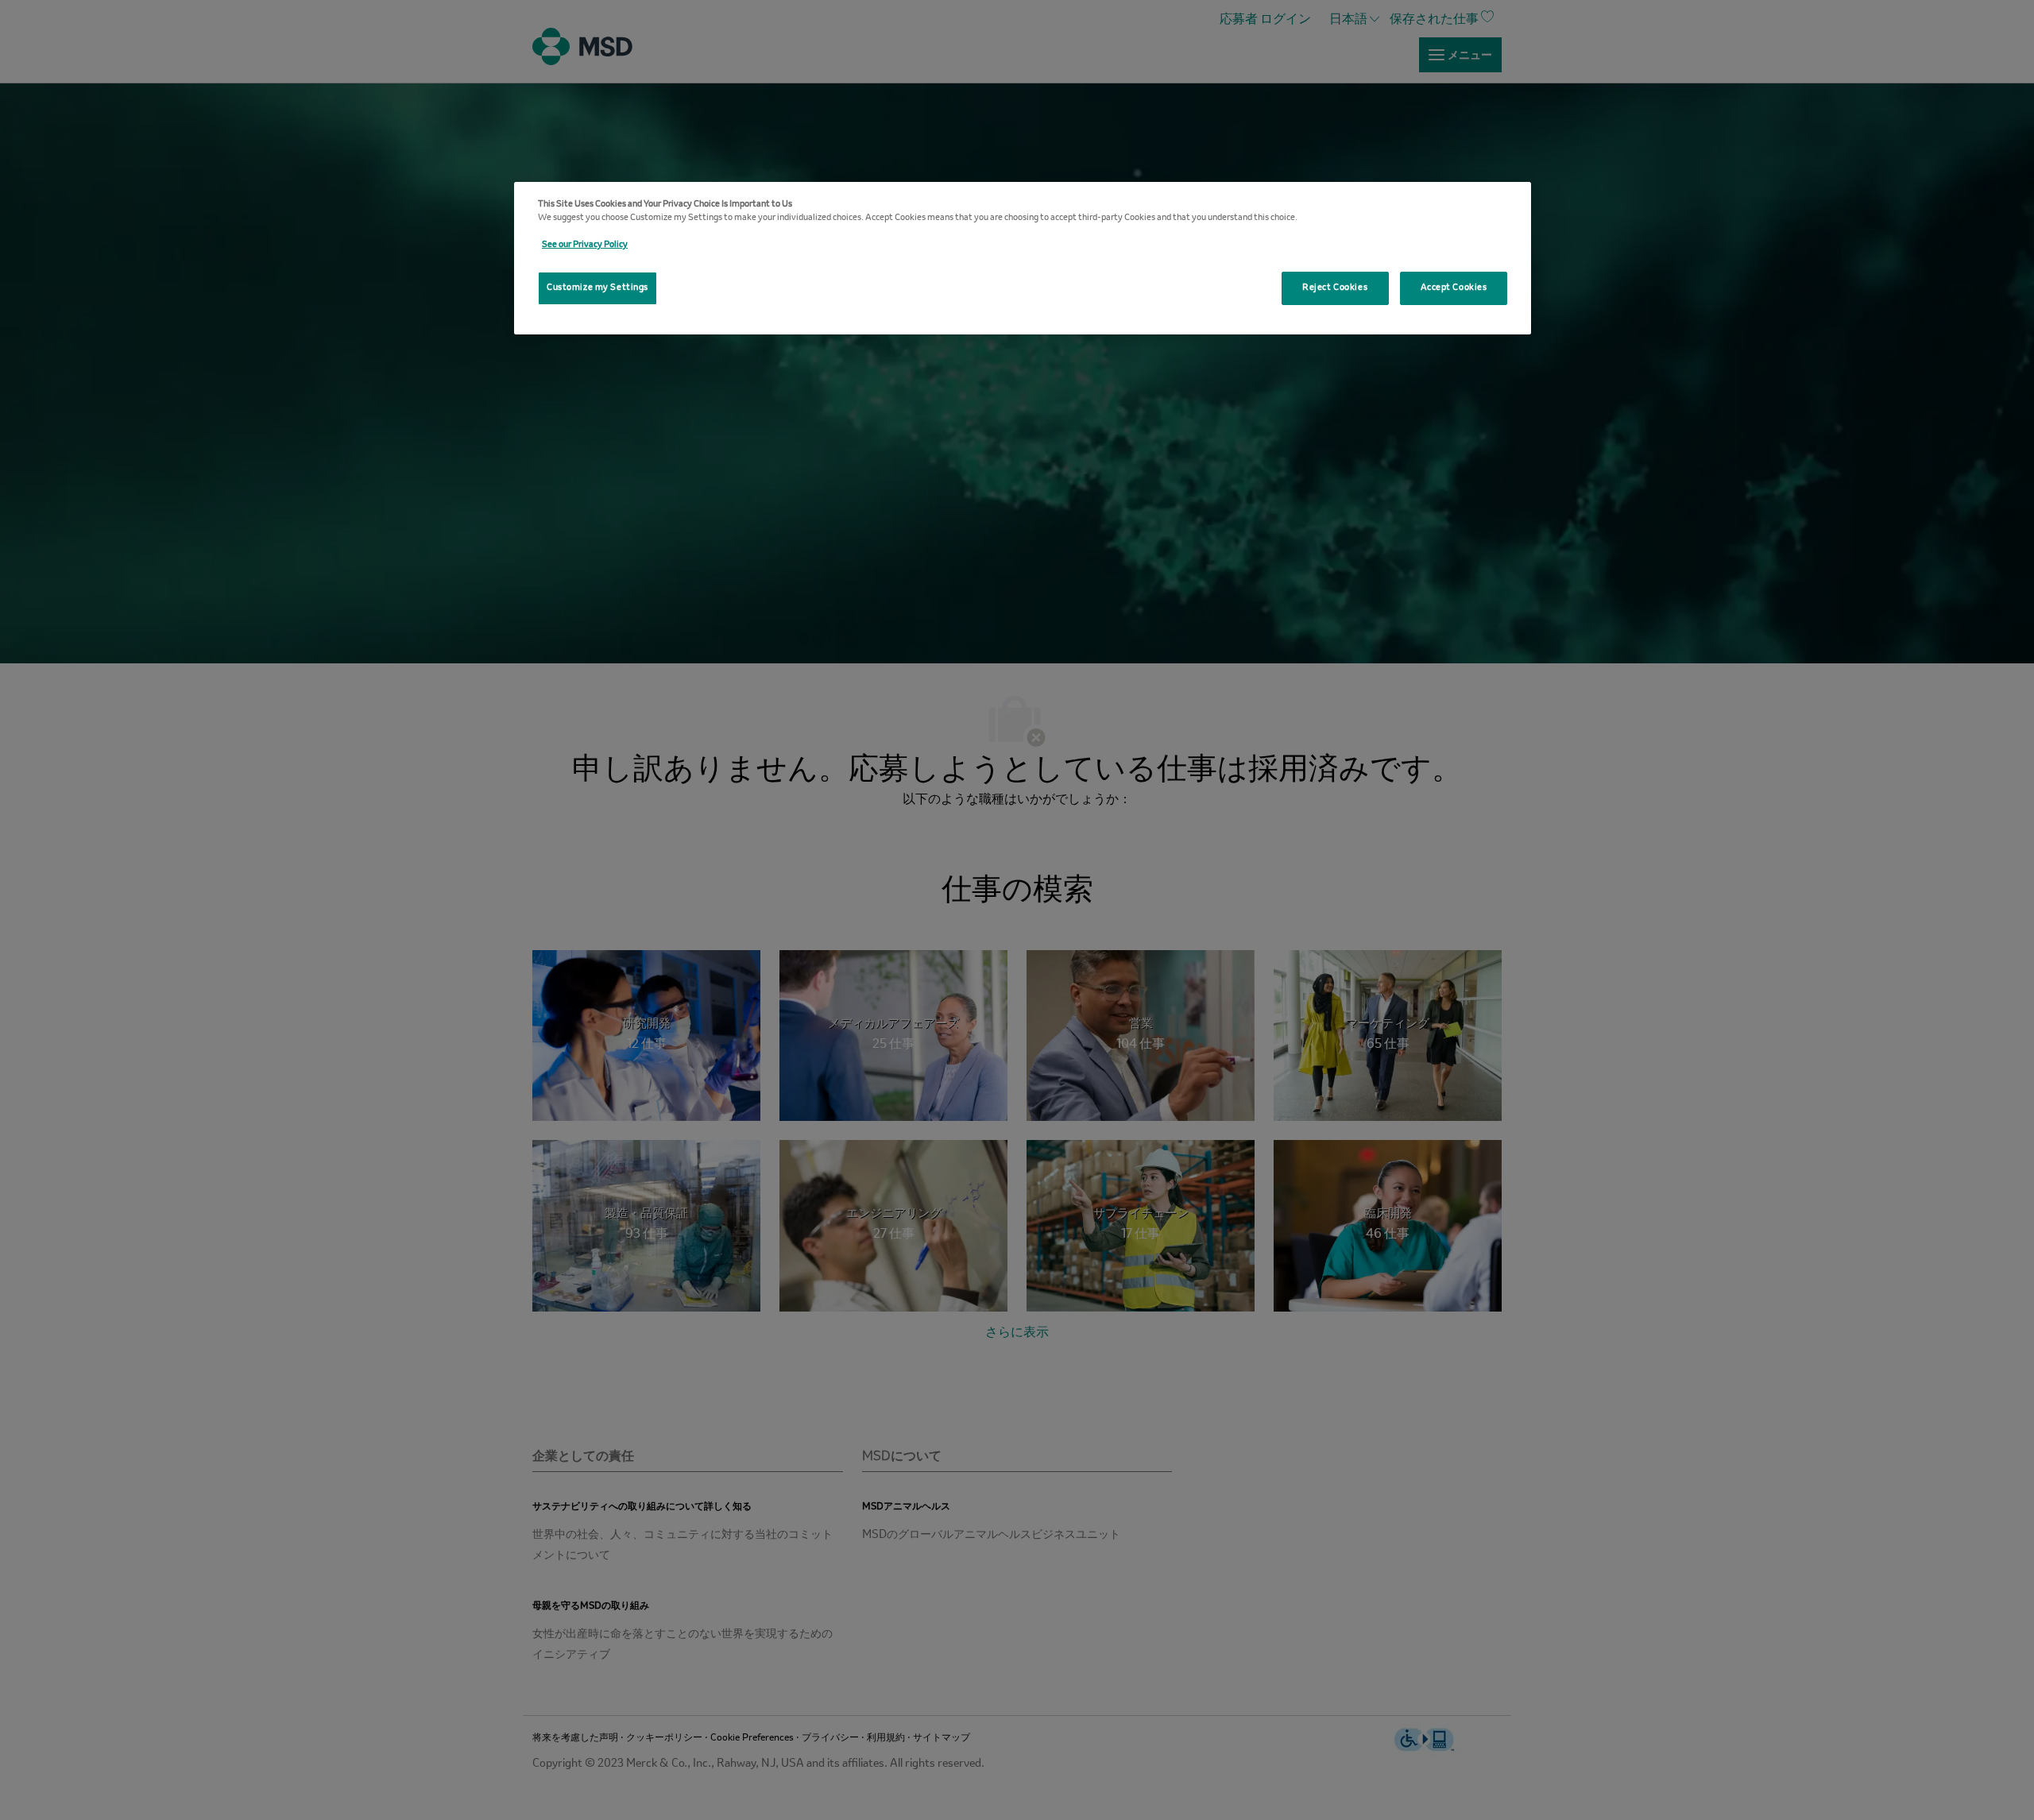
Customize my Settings (597, 288)
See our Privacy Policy (585, 245)
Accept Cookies (1454, 288)
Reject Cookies (1335, 288)
